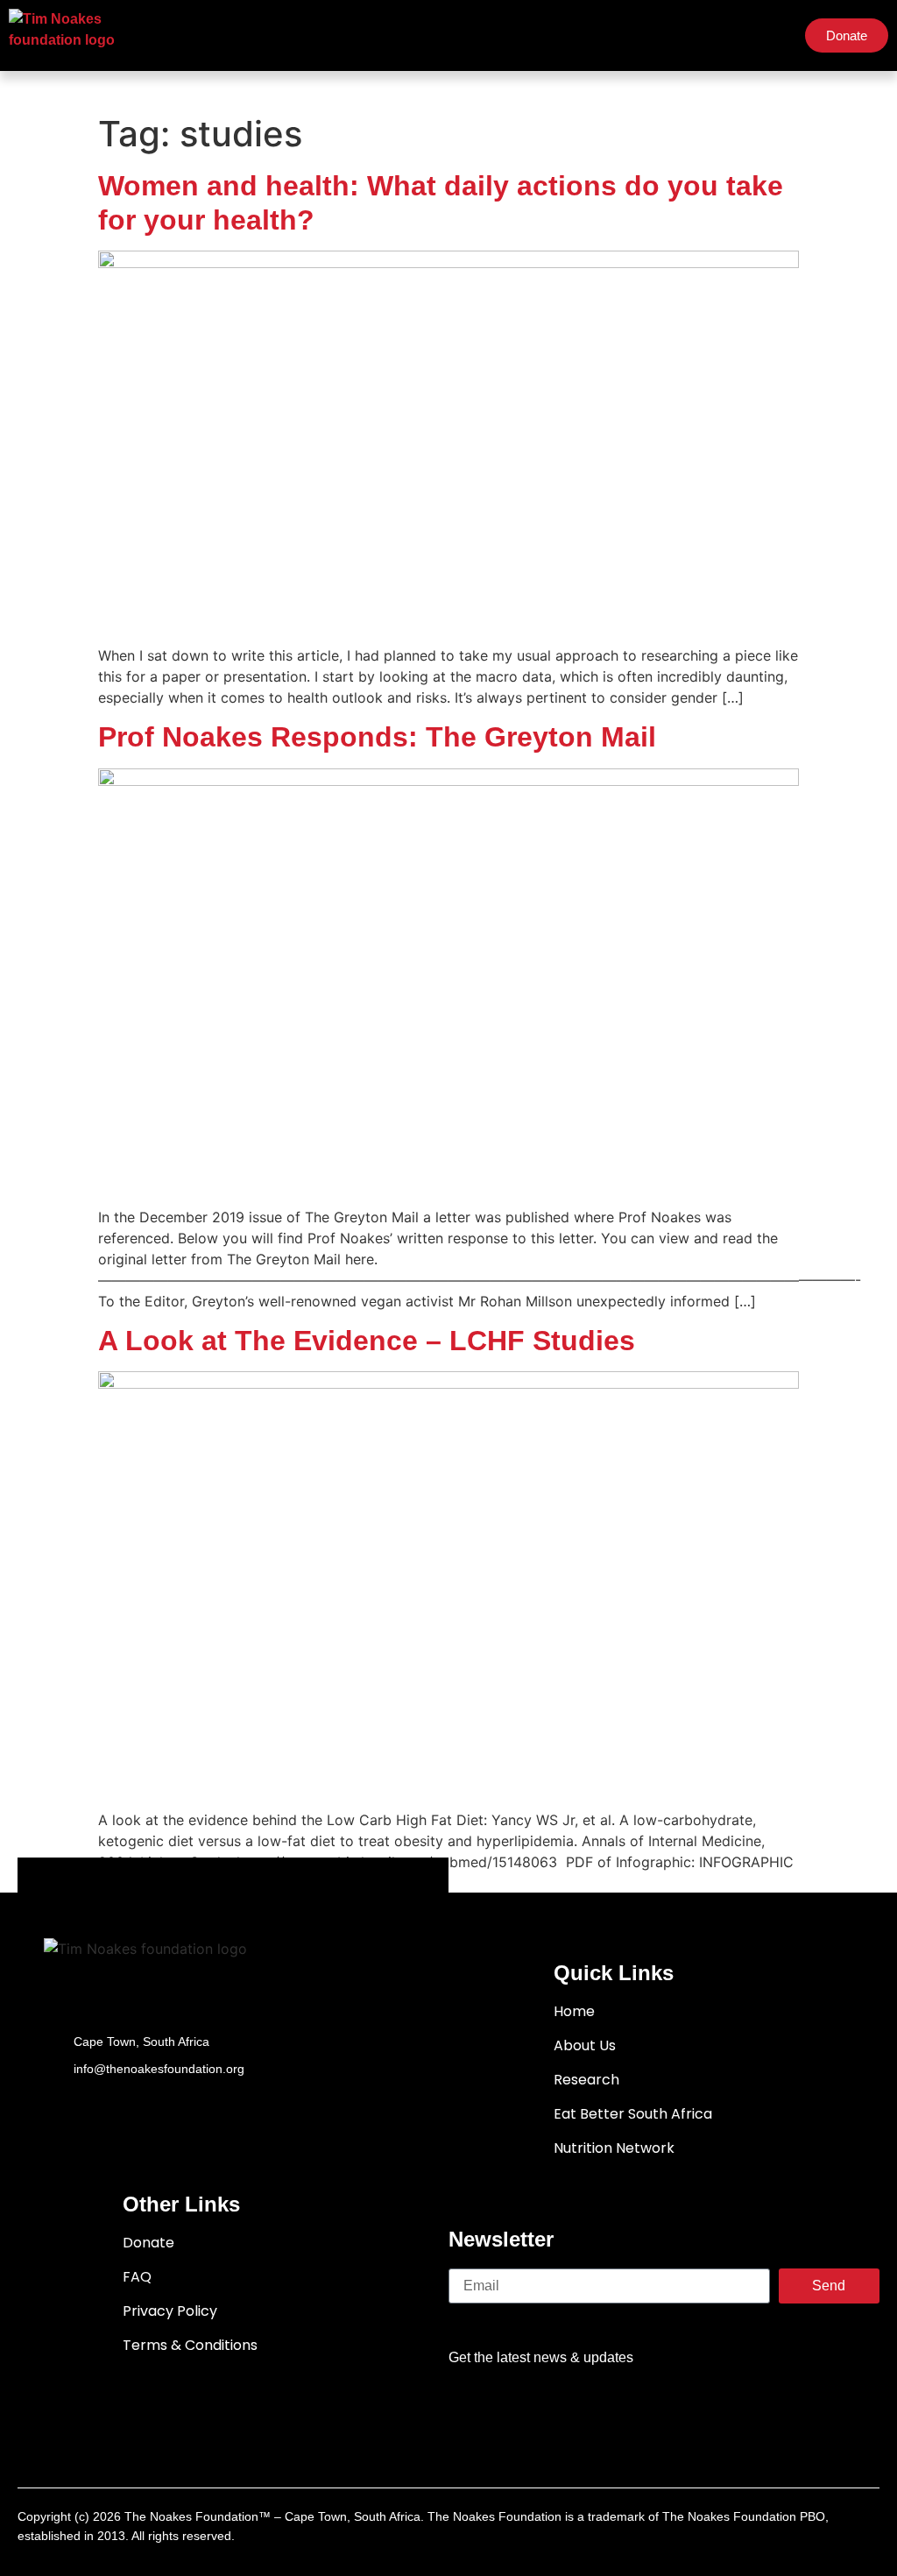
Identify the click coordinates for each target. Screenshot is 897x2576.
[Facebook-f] (562, 2410)
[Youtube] (664, 2410)
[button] (773, 36)
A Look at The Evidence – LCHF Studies (367, 1341)
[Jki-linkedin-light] (766, 2410)
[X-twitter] (613, 2410)
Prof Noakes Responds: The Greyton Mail (377, 737)
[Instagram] (715, 2410)
